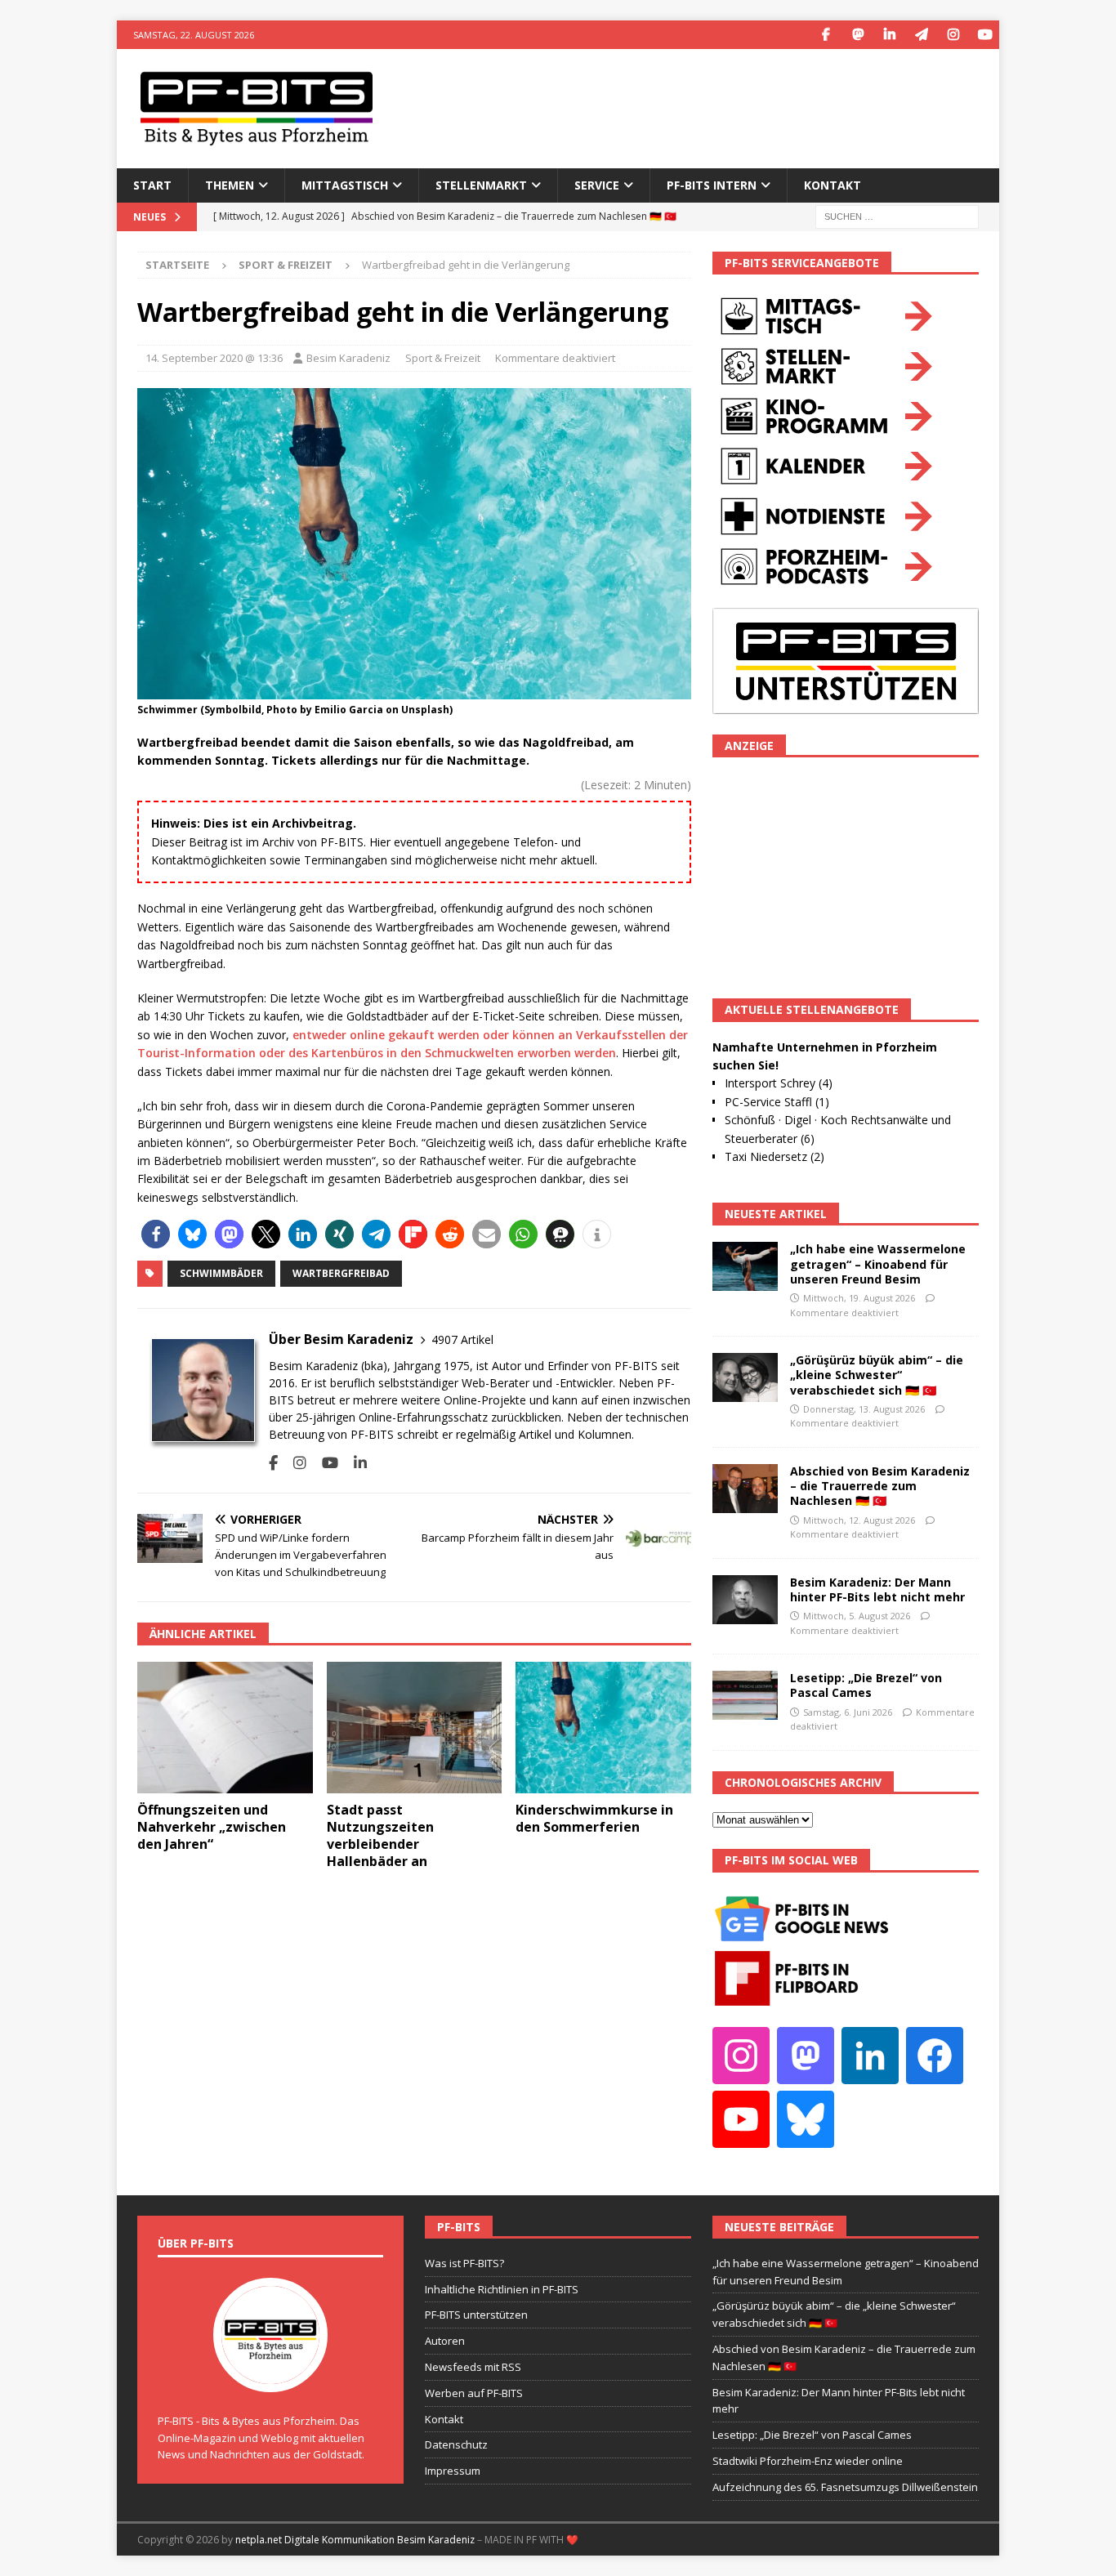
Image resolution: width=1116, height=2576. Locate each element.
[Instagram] (953, 35)
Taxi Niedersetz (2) (775, 1156)
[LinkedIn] (889, 35)
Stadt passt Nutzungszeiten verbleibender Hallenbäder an (380, 1835)
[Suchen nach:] (897, 215)
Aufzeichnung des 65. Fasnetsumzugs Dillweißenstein (845, 2487)
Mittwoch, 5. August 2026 (857, 1616)
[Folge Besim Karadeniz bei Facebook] (273, 1463)
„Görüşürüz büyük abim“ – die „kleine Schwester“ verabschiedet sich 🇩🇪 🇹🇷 (877, 1375)
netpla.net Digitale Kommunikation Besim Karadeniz (355, 2540)
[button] (156, 1234)
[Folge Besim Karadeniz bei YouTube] (324, 1463)
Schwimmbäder (221, 1273)
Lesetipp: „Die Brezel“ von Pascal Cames (866, 1685)
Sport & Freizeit (443, 358)
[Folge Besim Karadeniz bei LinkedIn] (354, 1463)
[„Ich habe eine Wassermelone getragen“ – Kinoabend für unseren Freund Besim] (745, 1266)
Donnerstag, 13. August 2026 (864, 1409)
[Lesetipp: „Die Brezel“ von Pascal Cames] (745, 1695)
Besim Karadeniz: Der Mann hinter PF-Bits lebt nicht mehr (877, 1589)
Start (152, 185)
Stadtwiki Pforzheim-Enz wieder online (808, 2461)
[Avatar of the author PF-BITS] (270, 2375)
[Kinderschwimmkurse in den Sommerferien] (603, 1728)
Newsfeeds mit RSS (473, 2367)
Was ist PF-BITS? (464, 2263)
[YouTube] (985, 35)
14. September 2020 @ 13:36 (214, 358)
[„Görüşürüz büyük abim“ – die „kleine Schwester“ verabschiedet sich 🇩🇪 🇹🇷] (745, 1377)
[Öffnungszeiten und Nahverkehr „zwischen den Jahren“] (225, 1728)
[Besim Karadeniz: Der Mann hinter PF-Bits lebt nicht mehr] (745, 1600)
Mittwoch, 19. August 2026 (859, 1298)
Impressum (453, 2471)
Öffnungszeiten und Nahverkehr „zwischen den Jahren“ (212, 1827)
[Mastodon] (857, 35)
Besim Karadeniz (348, 358)
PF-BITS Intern (712, 185)
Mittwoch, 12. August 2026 (859, 1520)
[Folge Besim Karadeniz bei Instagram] (294, 1463)
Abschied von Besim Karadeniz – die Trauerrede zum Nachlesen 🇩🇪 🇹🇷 (880, 1486)
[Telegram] (921, 35)
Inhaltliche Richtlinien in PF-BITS (502, 2289)
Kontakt (833, 185)
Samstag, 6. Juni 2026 (848, 1712)
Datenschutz (456, 2444)
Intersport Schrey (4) (779, 1083)
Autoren (445, 2341)
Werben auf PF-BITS (474, 2393)
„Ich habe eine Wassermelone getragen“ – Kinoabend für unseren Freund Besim (878, 1263)
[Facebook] (826, 35)
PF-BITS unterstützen (476, 2315)
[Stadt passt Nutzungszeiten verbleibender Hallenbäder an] (415, 1728)
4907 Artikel (462, 1339)
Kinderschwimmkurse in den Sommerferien (594, 1818)
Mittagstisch (345, 185)
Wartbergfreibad (341, 1273)
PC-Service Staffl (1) (777, 1102)
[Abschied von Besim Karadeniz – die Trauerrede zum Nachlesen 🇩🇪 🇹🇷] (745, 1489)
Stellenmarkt (481, 185)
